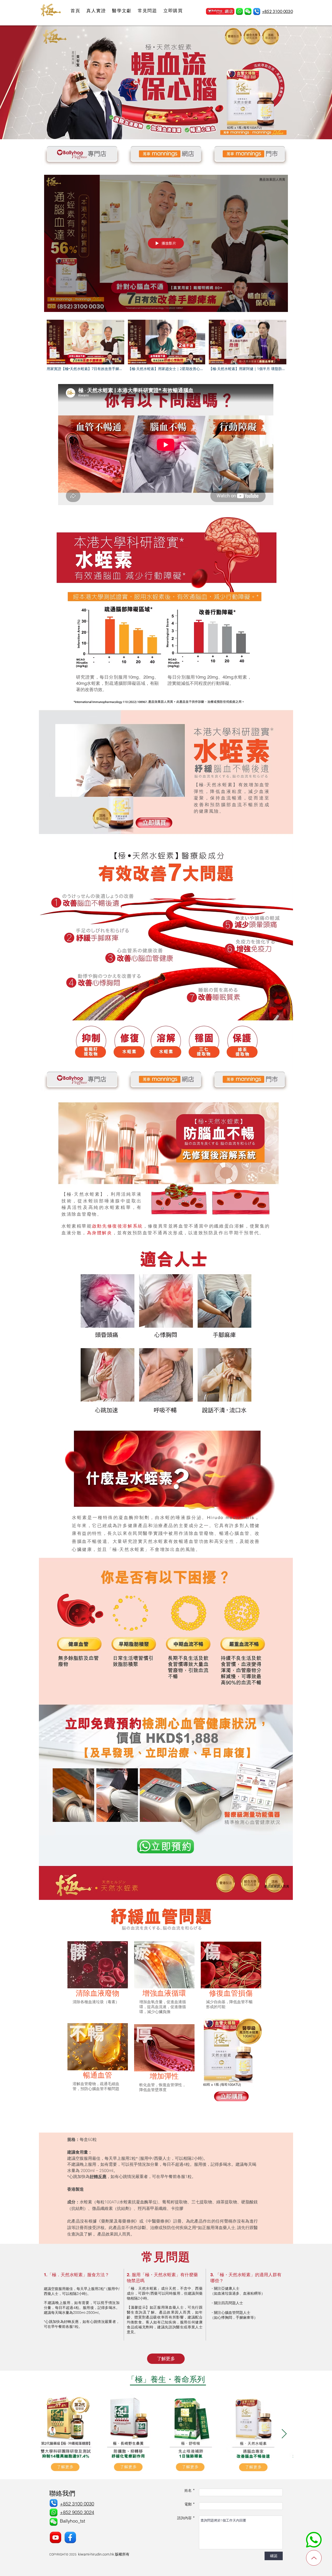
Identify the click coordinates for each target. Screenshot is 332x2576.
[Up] (314, 2558)
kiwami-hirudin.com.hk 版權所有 (104, 2554)
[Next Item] (284, 2434)
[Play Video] (85, 346)
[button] (248, 12)
